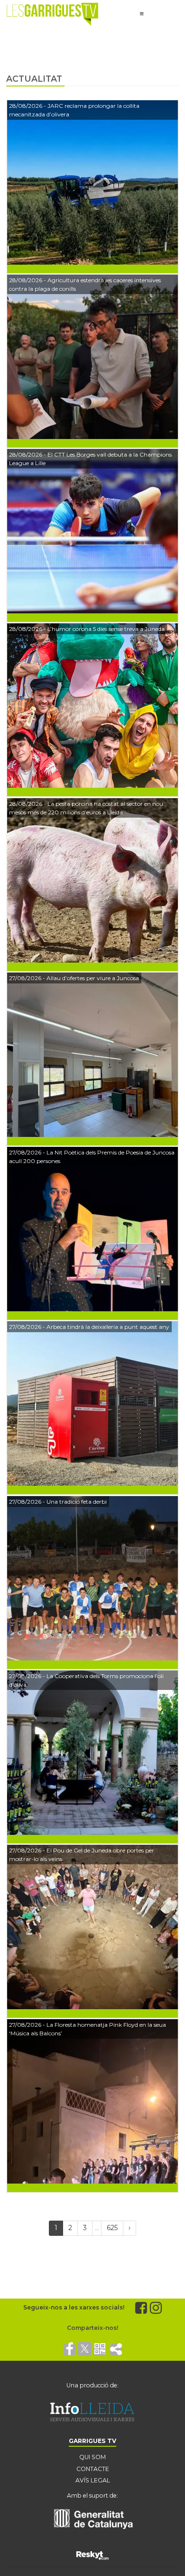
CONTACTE (93, 2469)
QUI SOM (92, 2457)
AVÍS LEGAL (93, 2480)
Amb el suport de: (92, 2495)
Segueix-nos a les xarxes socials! (74, 2307)
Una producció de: (92, 2385)
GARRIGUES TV (92, 2441)
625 (112, 2228)
